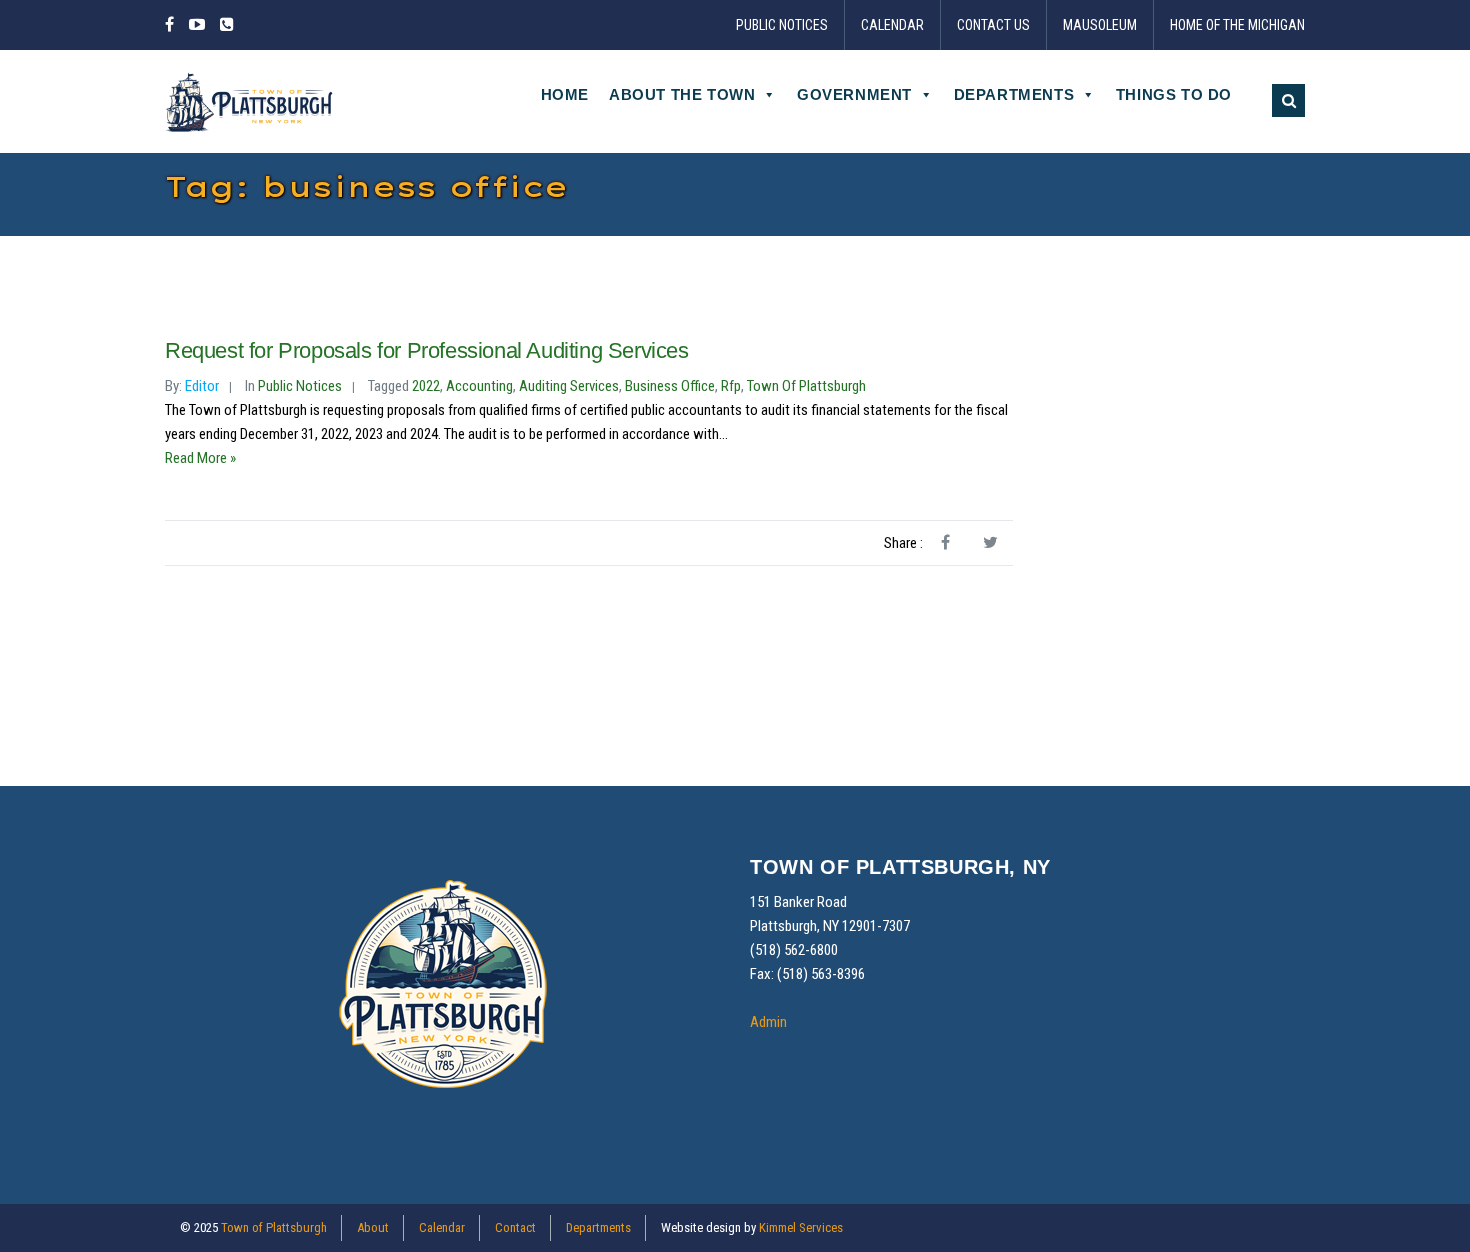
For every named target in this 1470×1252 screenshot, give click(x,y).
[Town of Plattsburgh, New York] (250, 101)
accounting (479, 386)
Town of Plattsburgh (274, 1227)
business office (670, 386)
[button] (1288, 100)
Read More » (200, 458)
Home (565, 94)
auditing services (569, 386)
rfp (731, 386)
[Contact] (227, 25)
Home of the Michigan (1237, 25)
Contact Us (993, 25)
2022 (426, 386)
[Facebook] (172, 25)
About (373, 1227)
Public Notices (782, 25)
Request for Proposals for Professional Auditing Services (427, 350)
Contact (515, 1227)
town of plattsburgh (806, 386)
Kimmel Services (801, 1227)
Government (854, 94)
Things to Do (1174, 94)
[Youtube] (197, 25)
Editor (202, 386)
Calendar (892, 25)
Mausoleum (1100, 25)
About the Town (682, 94)
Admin (768, 1022)
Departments (1014, 94)
